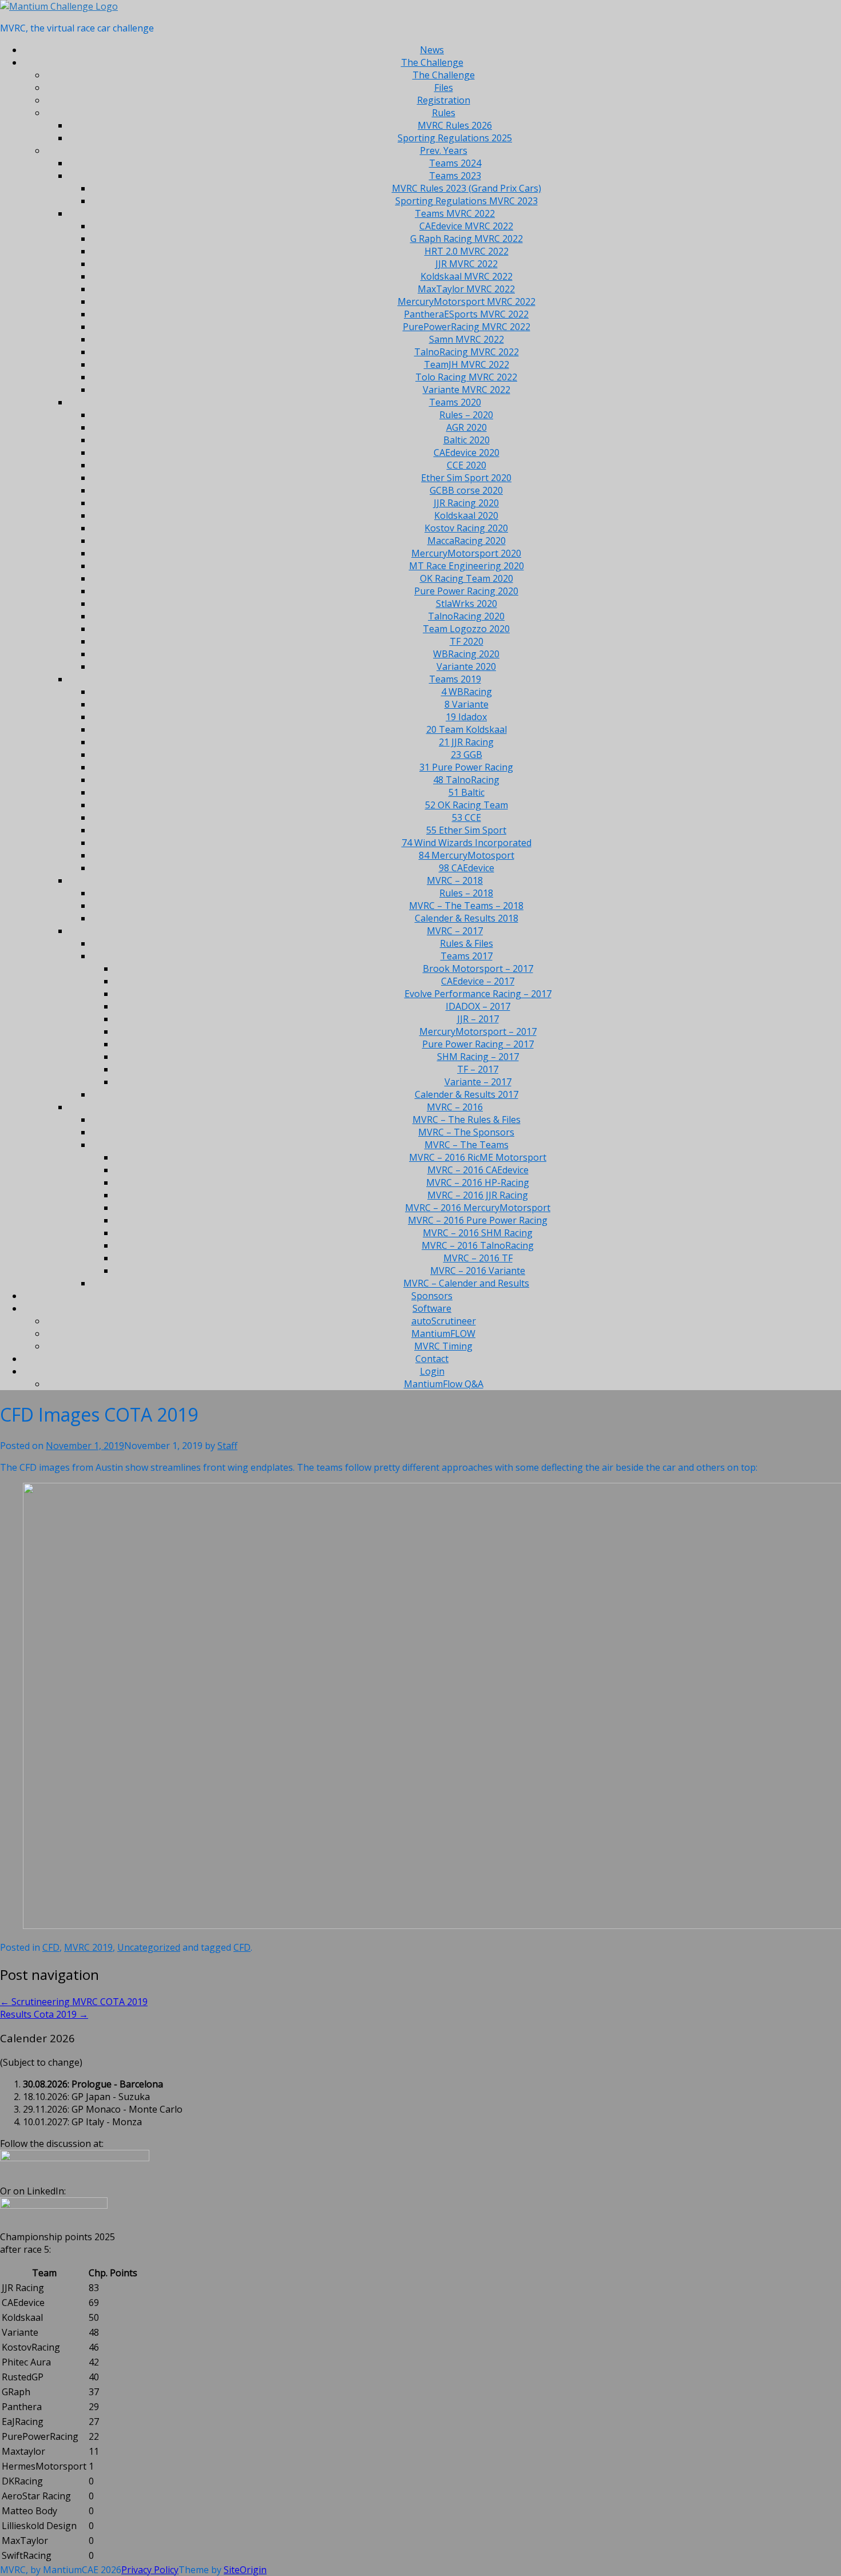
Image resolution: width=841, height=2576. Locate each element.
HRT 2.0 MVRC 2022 (467, 251)
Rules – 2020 (466, 415)
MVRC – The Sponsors (466, 1132)
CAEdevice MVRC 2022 (466, 226)
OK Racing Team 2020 (467, 578)
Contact (432, 1359)
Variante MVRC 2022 (467, 390)
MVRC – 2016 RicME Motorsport (478, 1157)
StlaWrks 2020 (467, 604)
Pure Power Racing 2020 (466, 591)
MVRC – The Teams (467, 1145)
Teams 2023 (455, 176)
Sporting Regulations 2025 (455, 138)
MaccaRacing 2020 (467, 541)
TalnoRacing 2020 (466, 616)
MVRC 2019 (88, 1947)
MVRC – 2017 (455, 931)
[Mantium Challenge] (59, 6)
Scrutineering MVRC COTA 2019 (74, 2002)
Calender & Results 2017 (467, 1094)
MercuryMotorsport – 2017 (478, 1031)
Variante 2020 (466, 666)
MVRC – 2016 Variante (478, 1271)
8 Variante (467, 704)
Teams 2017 (467, 956)
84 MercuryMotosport (467, 855)
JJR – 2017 (478, 1019)
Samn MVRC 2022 (467, 339)
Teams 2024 (455, 163)
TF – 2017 (478, 1069)
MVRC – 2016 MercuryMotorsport (478, 1208)
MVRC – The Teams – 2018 (466, 906)
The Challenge (432, 62)
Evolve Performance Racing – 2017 (478, 994)
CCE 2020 (467, 465)
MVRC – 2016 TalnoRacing (478, 1245)
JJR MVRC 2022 (467, 264)
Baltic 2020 (467, 440)
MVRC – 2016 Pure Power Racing (478, 1220)
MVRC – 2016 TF (478, 1258)
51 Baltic (467, 792)
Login (432, 1371)
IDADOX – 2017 (478, 1006)
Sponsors (432, 1296)
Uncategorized (149, 1947)
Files (444, 88)
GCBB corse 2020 (466, 490)
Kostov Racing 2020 (466, 528)
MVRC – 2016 (455, 1107)
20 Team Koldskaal (467, 729)
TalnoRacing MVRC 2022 (467, 352)
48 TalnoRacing (466, 780)
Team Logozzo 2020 (466, 629)
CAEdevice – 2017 (478, 981)
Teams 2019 (455, 679)
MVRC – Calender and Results (466, 1283)
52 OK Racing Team (467, 805)
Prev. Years (444, 150)
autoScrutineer (444, 1321)
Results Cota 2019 (44, 2014)
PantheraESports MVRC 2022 (466, 314)
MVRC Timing (443, 1346)
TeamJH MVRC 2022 (467, 364)
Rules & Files (467, 943)
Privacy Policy (150, 2570)
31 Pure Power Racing (466, 767)
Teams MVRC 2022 (455, 213)
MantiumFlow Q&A (444, 1384)
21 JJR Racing (466, 742)
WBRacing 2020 (466, 654)
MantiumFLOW (443, 1333)
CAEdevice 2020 (467, 453)
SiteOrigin (245, 2570)
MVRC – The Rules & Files (467, 1120)
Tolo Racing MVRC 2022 (466, 377)
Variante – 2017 (478, 1082)
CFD (51, 1947)
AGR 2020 (467, 427)
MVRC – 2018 (455, 880)
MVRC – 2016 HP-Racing (478, 1182)
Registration (444, 100)
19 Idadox (466, 717)
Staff (227, 1446)
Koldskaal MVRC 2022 (467, 276)
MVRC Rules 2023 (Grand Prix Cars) (467, 188)
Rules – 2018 (466, 893)
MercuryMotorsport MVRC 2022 (467, 301)
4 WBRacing (467, 692)
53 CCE (467, 817)
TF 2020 (467, 641)
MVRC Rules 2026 (455, 125)
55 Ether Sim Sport (466, 830)
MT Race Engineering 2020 (467, 566)
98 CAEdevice (467, 868)
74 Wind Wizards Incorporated (467, 843)
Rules (444, 113)
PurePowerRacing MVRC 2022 (467, 327)
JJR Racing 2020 (466, 503)
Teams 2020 (455, 402)
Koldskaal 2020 (466, 515)
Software (432, 1308)
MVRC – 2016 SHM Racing (478, 1233)
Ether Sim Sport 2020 (466, 478)
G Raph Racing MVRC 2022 (467, 239)
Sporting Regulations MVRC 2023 (467, 201)
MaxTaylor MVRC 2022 (466, 289)
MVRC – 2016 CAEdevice (478, 1170)
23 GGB (467, 755)
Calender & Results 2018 (467, 918)
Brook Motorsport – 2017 (478, 969)
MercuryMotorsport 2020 (466, 553)
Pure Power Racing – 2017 (478, 1044)
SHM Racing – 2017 (478, 1057)
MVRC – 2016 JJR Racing (478, 1195)
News (432, 50)
